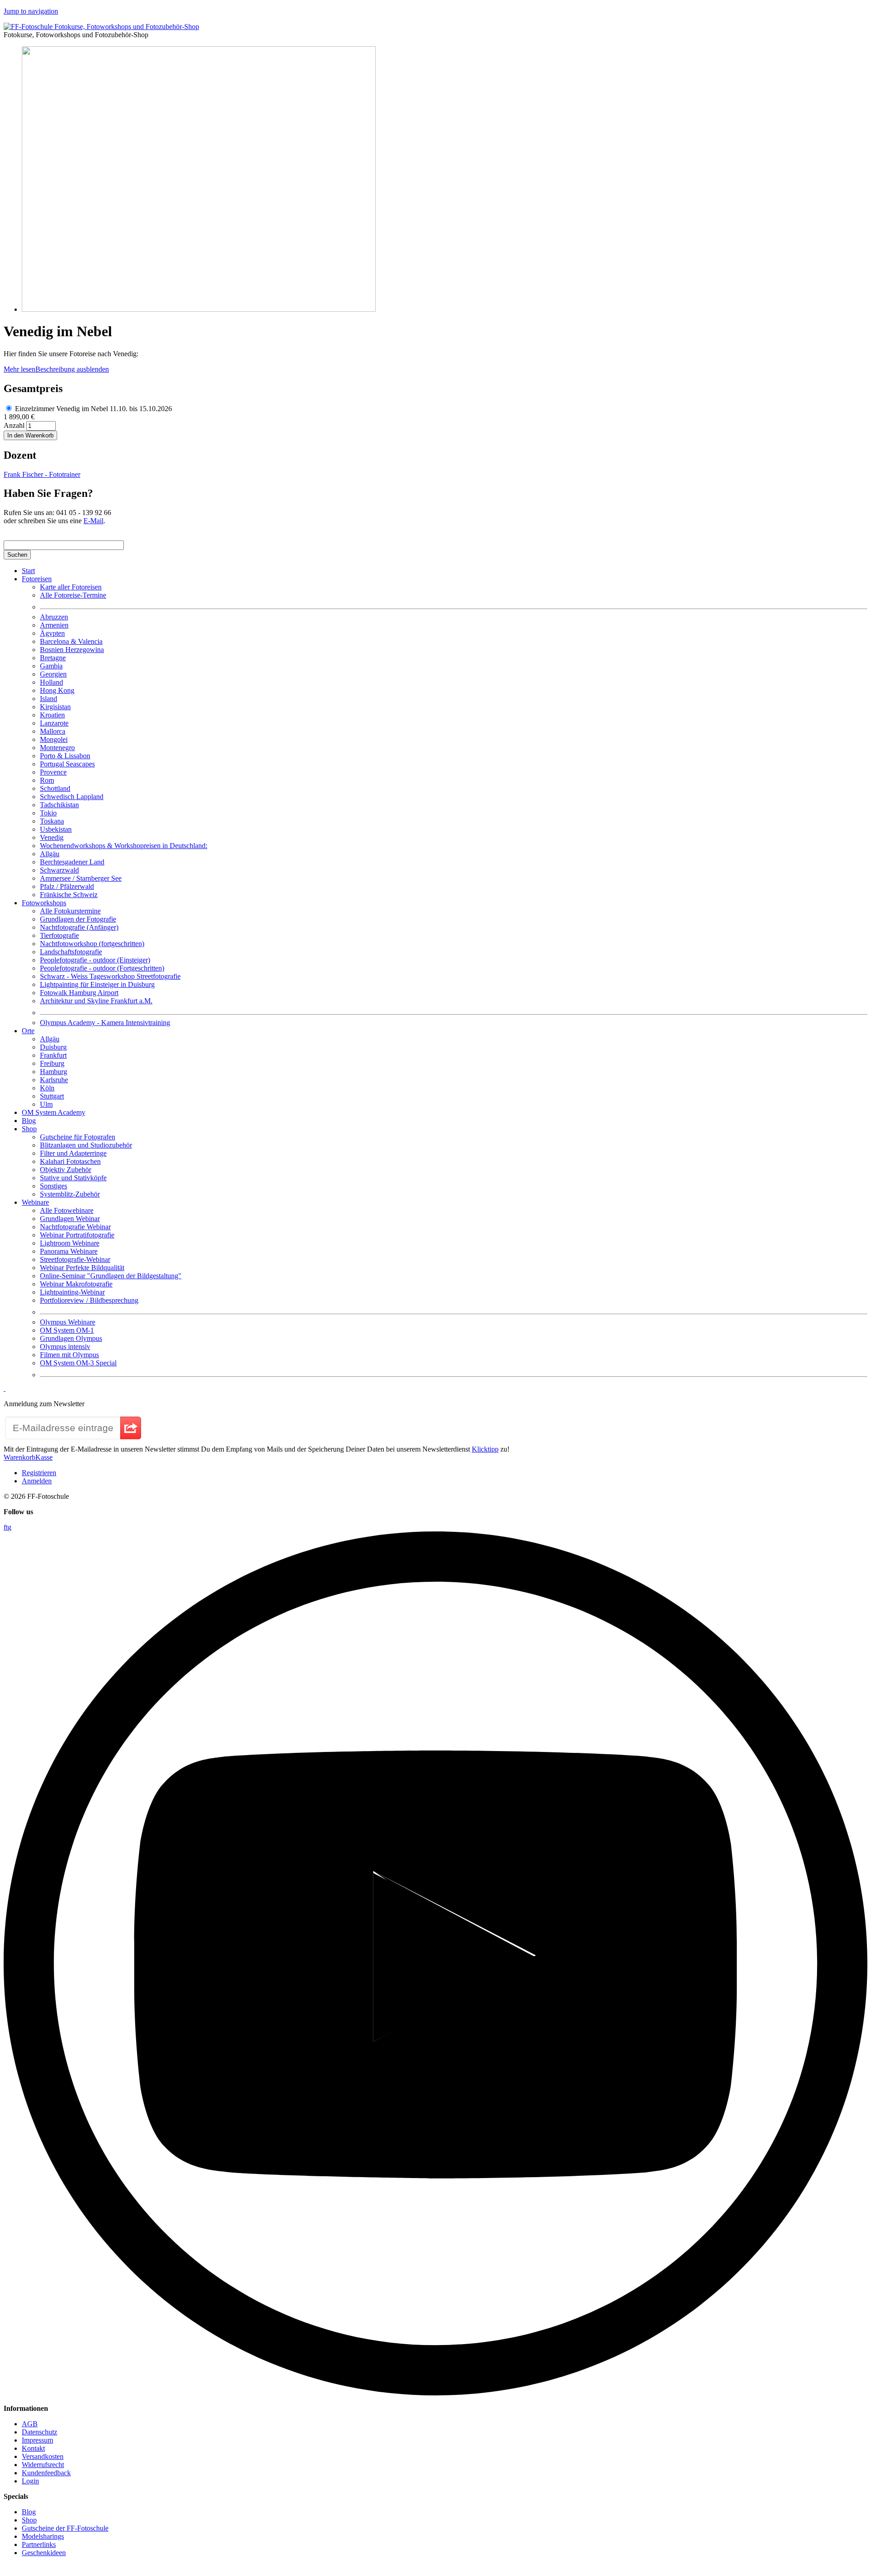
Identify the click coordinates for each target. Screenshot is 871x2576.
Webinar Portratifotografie (77, 1235)
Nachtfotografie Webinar (75, 1227)
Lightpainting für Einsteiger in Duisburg (97, 984)
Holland (51, 682)
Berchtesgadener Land (72, 862)
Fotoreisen (37, 579)
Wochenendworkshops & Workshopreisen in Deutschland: (124, 846)
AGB (30, 2424)
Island (49, 699)
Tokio (48, 813)
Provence (53, 772)
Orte (28, 1031)
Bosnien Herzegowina (72, 650)
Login (30, 2481)
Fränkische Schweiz (69, 895)
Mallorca (53, 731)
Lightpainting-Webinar (72, 1292)
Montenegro (57, 748)
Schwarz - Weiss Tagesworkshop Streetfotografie (110, 976)
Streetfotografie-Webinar (75, 1259)
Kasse (44, 1457)
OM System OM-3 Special (78, 1363)
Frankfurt (53, 1055)
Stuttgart (52, 1096)
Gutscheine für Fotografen (78, 1137)
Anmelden (37, 1481)
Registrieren (39, 1473)
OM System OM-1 (67, 1330)
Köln (47, 1088)
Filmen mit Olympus (69, 1355)
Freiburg (52, 1063)
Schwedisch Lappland (72, 797)
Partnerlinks (39, 2544)
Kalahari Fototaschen (70, 1161)
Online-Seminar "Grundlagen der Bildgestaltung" (111, 1276)
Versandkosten (43, 2456)
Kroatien (52, 715)
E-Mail (93, 521)
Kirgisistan (55, 707)
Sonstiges (54, 1186)
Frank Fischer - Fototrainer (42, 474)
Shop (29, 1129)
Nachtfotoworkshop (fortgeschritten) (92, 944)
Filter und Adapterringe (73, 1153)
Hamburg (54, 1072)
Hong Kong (57, 690)
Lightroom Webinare (70, 1243)
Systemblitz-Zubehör (70, 1194)
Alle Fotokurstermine (70, 911)
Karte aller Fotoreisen (71, 587)
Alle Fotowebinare (67, 1210)
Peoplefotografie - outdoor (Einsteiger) (95, 960)
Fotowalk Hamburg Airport (79, 993)
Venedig (52, 837)
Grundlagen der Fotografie (78, 919)
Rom (47, 780)
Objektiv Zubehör (66, 1170)
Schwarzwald (59, 870)
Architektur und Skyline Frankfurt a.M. (96, 1001)
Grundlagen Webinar (70, 1219)
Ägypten (52, 633)
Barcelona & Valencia (71, 641)
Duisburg (53, 1047)
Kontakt (33, 2448)
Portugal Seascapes (67, 764)
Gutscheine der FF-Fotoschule (65, 2528)
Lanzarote (54, 723)
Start (28, 571)
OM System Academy (54, 1112)
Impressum (37, 2440)
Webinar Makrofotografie (76, 1284)
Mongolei (54, 739)
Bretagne (53, 658)
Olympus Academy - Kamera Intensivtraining (105, 1023)
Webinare (35, 1202)
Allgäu (50, 854)
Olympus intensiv (65, 1347)
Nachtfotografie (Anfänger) (79, 927)
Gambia (51, 666)
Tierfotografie (59, 935)
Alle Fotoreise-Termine (73, 595)
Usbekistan (56, 829)
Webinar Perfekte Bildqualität (82, 1268)
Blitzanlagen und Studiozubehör (86, 1145)
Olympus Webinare (68, 1322)
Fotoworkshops (44, 903)
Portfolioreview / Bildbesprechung (89, 1300)
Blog (29, 1121)
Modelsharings (43, 2536)
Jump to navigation (31, 11)
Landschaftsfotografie (71, 952)
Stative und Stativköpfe (73, 1178)
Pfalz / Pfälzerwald (67, 886)
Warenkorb (20, 1457)
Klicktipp (485, 1449)
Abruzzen (54, 617)
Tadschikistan (59, 805)
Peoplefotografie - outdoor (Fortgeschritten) (102, 968)
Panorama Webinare (69, 1251)
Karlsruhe (54, 1080)
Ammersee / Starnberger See (81, 878)
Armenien (54, 625)
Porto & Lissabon (65, 756)
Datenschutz (39, 2432)
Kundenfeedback (46, 2473)
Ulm (46, 1104)
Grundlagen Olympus (71, 1338)
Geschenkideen (44, 2553)
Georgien (53, 674)
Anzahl (15, 425)
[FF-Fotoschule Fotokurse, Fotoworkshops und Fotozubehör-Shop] (101, 27)
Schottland (55, 788)
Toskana (52, 821)
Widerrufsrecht (43, 2465)
